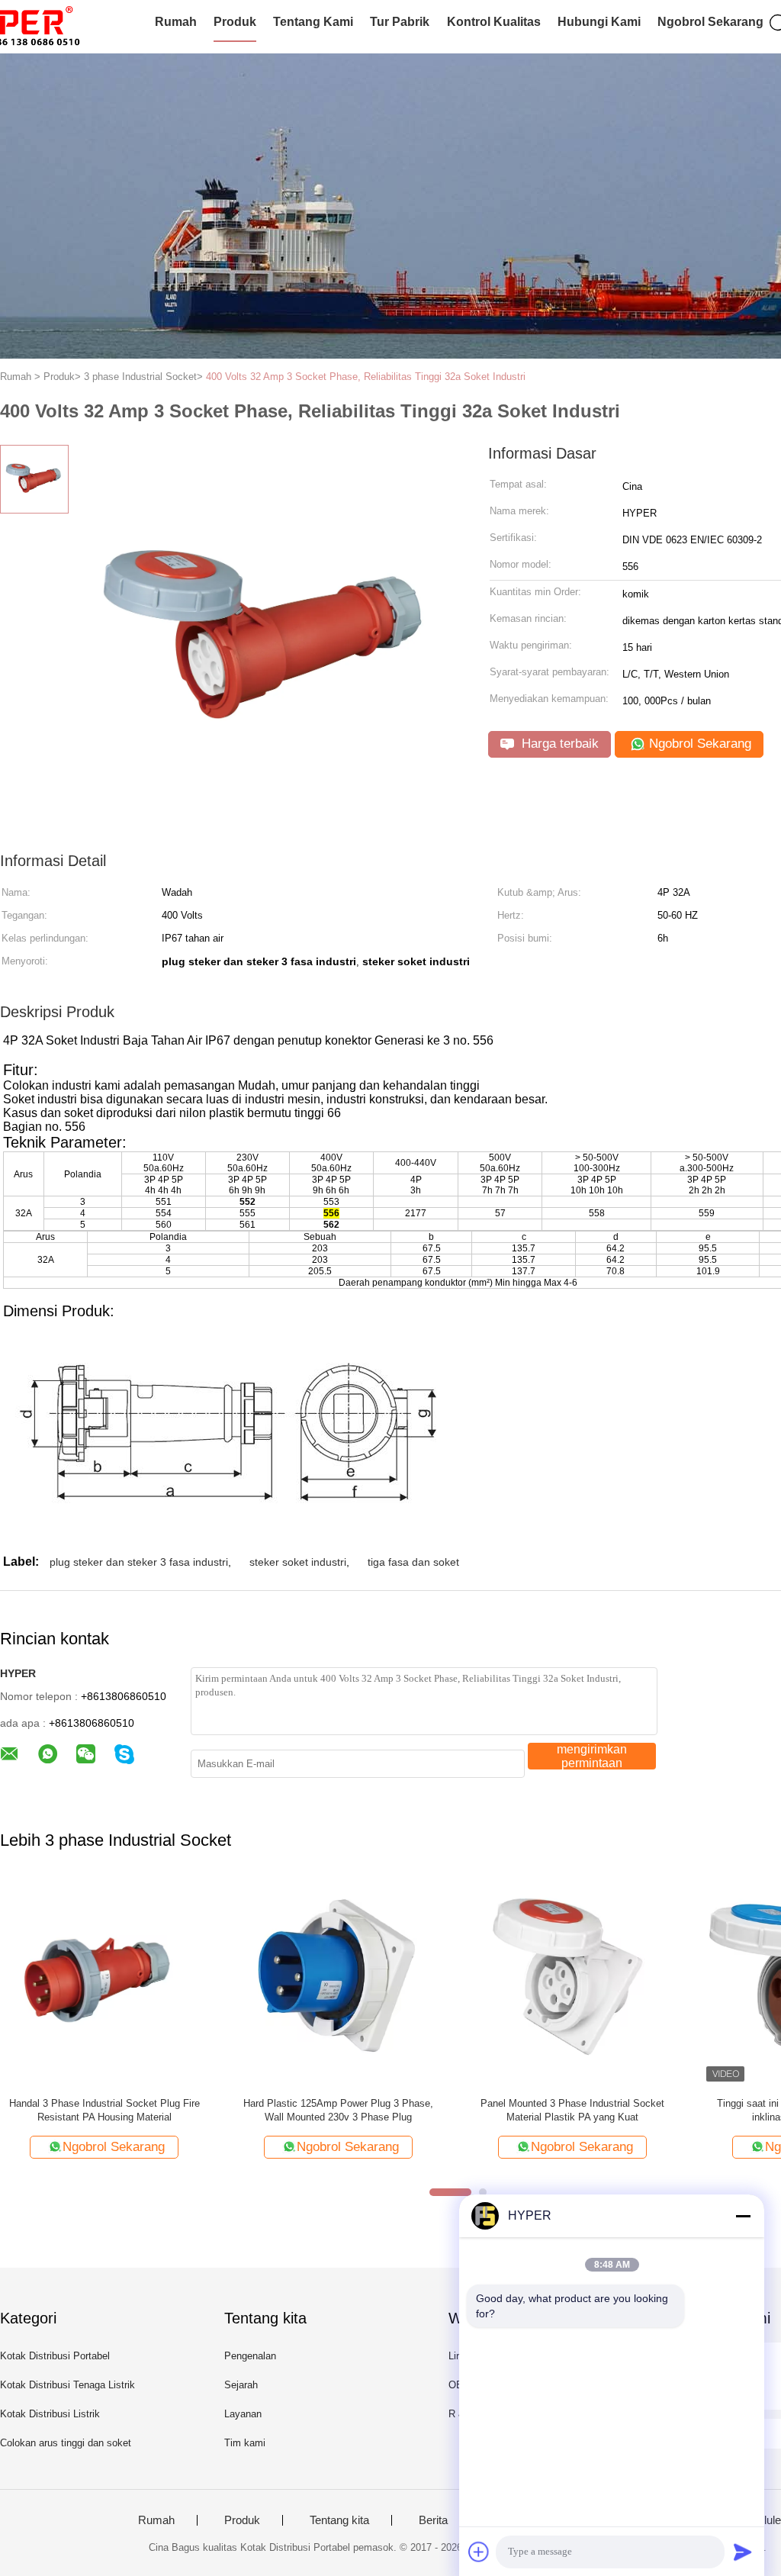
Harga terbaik (558, 744)
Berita (433, 2520)
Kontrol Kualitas (494, 22)
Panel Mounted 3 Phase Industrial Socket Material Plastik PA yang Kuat (572, 2110)
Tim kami (245, 2443)
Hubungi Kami (599, 22)
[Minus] (743, 2216)
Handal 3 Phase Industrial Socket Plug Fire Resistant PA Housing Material (104, 2110)
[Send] (743, 2552)
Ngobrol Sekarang (710, 22)
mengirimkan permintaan (592, 1756)
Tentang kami (313, 22)
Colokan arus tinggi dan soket (66, 2443)
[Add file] (479, 2552)
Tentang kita (339, 2520)
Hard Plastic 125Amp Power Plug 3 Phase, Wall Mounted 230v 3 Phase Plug (338, 2110)
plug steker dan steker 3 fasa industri (139, 1562)
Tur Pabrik (400, 22)
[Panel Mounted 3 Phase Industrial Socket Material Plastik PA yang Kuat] (572, 1981)
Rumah (176, 22)
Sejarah (241, 2385)
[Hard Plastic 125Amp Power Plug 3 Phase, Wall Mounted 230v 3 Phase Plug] (338, 1981)
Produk (235, 22)
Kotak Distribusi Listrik (50, 2414)
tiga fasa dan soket (413, 1562)
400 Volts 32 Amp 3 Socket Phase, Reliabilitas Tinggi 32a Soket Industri (366, 377)
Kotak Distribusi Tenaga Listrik (67, 2385)
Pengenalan (250, 2356)
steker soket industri (298, 1562)
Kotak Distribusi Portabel (55, 2356)
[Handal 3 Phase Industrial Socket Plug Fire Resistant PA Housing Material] (104, 1981)
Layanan (243, 2414)
